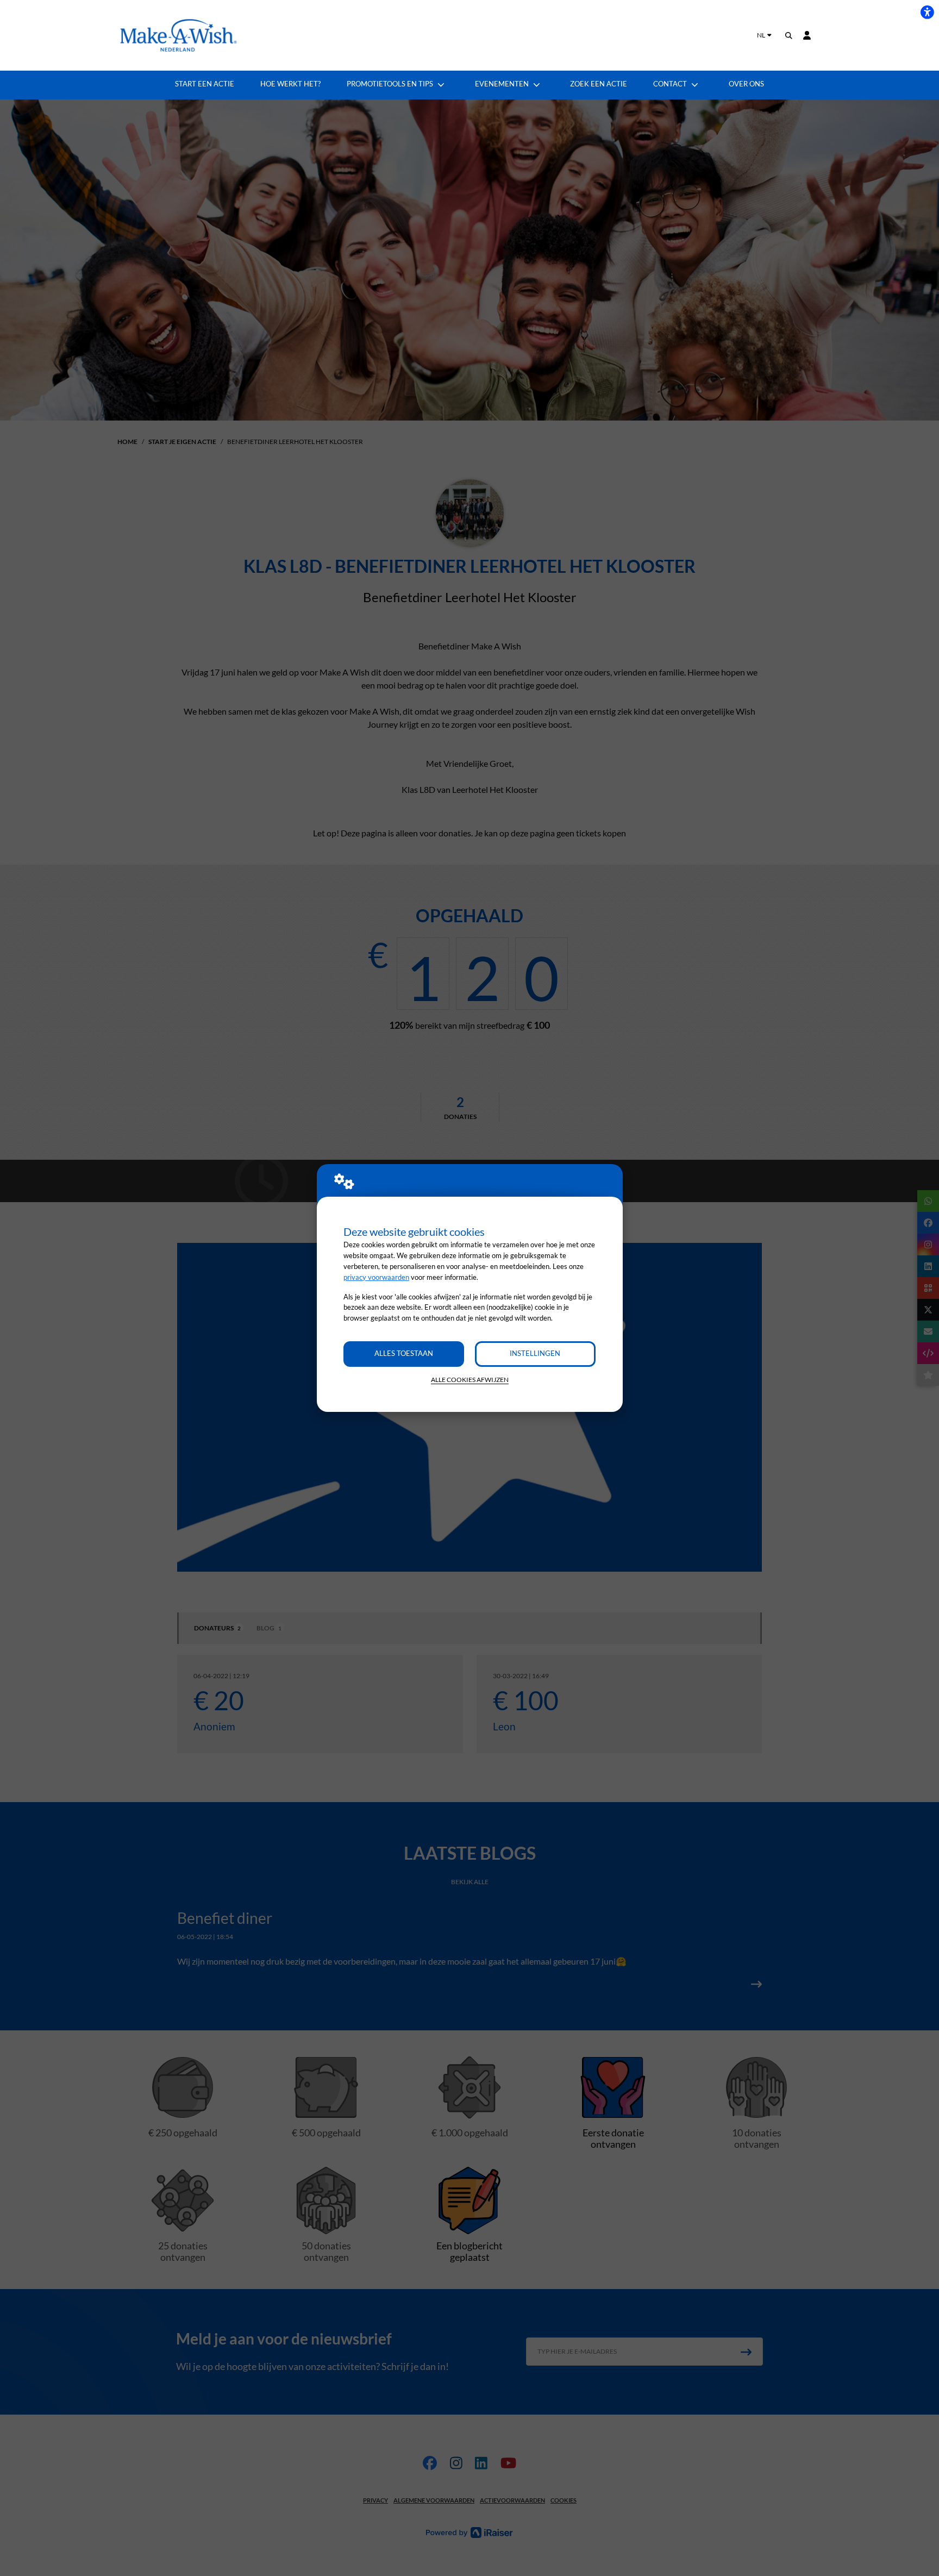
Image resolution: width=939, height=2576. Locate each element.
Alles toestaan (404, 1353)
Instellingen (535, 1353)
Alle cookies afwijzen (470, 1380)
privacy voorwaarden (376, 1277)
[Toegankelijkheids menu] (927, 12)
